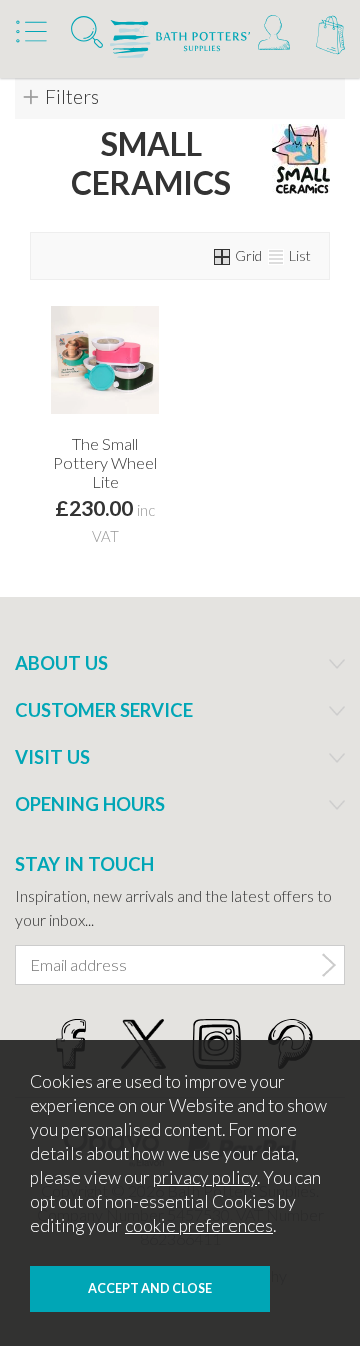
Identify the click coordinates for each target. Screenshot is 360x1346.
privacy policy (205, 1177)
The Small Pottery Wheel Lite (105, 462)
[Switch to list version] (277, 255)
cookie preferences (199, 1225)
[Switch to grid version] (223, 255)
